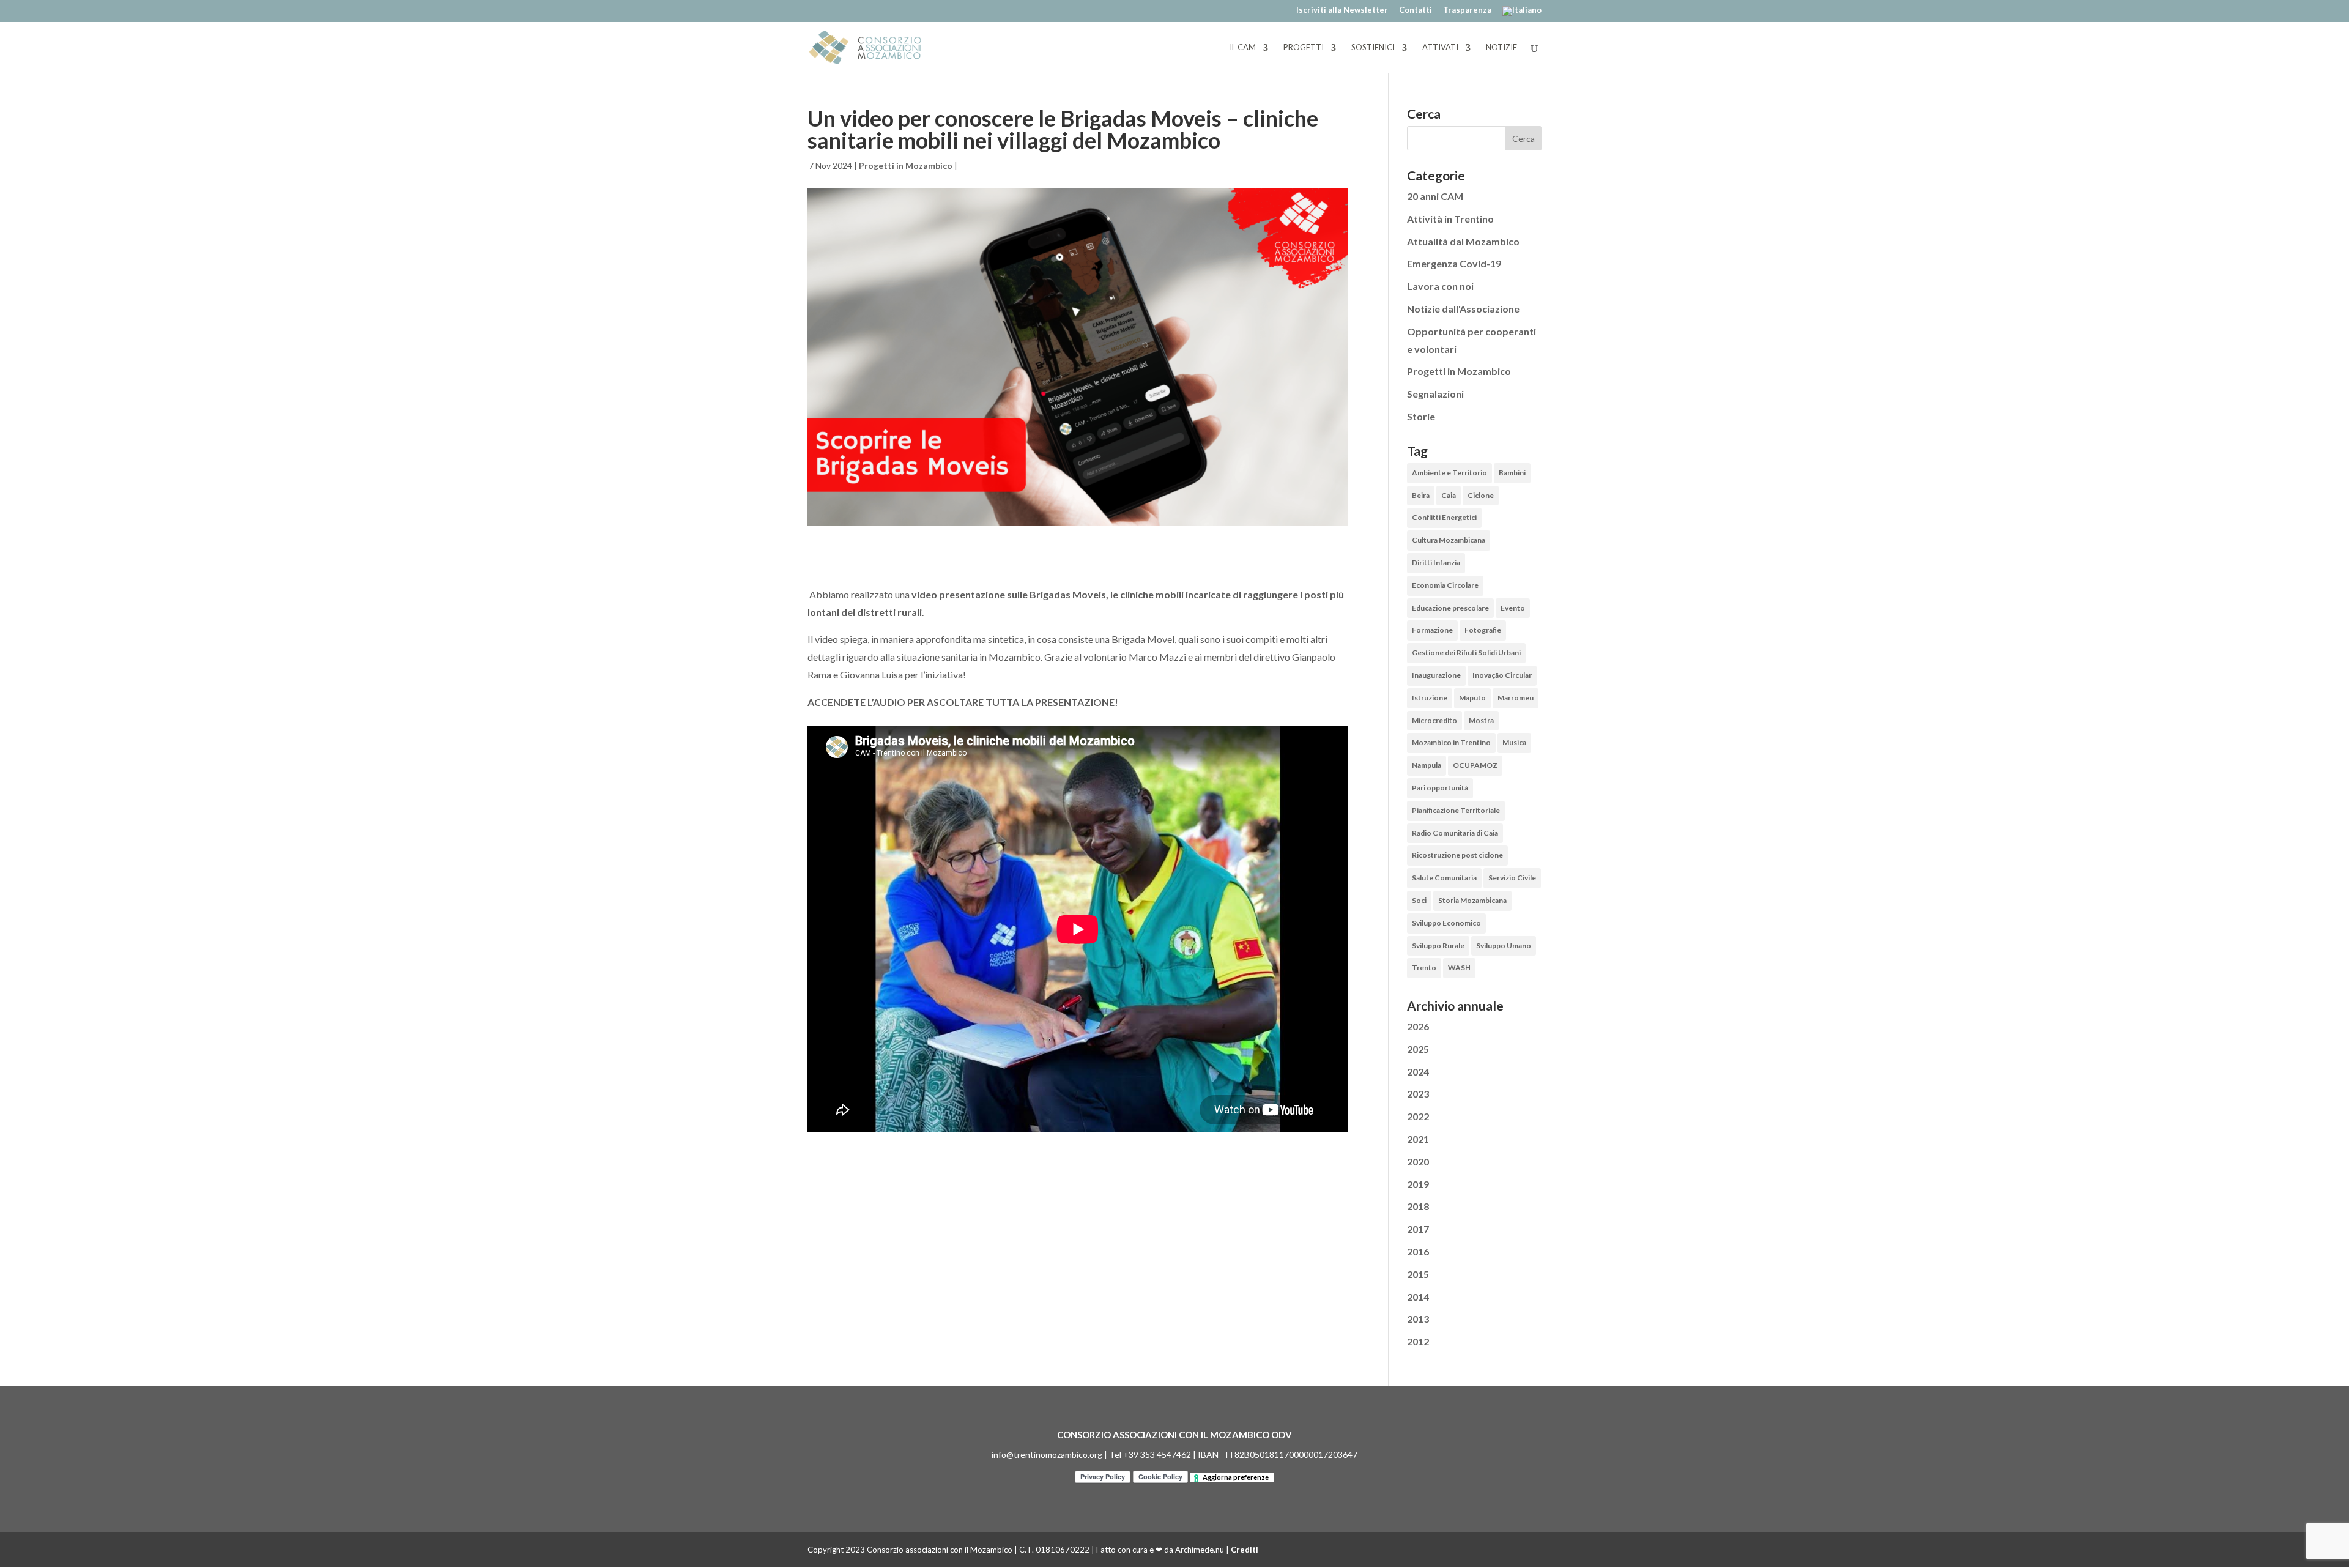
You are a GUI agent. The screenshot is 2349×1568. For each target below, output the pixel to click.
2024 (1418, 1072)
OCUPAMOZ (1475, 765)
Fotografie (1483, 630)
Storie (1421, 416)
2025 (1418, 1049)
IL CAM (1243, 48)
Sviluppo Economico (1446, 923)
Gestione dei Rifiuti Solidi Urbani (1466, 652)
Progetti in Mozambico (906, 165)
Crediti (1245, 1550)
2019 (1418, 1184)
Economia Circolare (1445, 585)
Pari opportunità (1440, 788)
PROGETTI (1304, 48)
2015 (1418, 1274)
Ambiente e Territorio (1449, 473)
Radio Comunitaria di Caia (1455, 833)
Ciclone (1481, 495)
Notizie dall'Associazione (1463, 309)
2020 (1418, 1161)
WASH (1459, 968)
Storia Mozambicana (1472, 900)
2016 (1418, 1251)
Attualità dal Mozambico (1463, 241)
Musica (1514, 742)
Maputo (1472, 698)
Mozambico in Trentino (1451, 742)
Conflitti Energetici (1444, 517)
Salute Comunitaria (1444, 878)
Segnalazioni (1435, 394)
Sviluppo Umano (1504, 946)
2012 (1418, 1341)
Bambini (1512, 473)
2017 (1418, 1229)
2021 (1418, 1139)
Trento (1424, 968)
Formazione (1432, 630)
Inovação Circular (1502, 675)
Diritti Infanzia (1436, 563)
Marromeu (1516, 698)
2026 (1418, 1026)
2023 (1418, 1094)
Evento (1513, 608)
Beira (1421, 495)
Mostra (1481, 720)
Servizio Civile (1512, 878)
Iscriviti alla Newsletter (1342, 10)
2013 (1418, 1319)
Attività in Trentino (1450, 219)
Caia (1449, 495)
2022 (1418, 1116)
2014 (1418, 1297)
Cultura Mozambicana (1449, 540)
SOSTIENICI (1373, 48)
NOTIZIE (1501, 48)
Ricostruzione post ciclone (1457, 855)
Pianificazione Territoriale (1456, 810)
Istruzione (1430, 698)
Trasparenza (1467, 10)
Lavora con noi (1440, 286)
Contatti (1416, 10)
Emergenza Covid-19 (1454, 263)
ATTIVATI (1440, 48)
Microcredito (1434, 720)
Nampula (1427, 765)
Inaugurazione (1436, 675)
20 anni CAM (1435, 196)
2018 (1418, 1206)
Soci (1419, 900)
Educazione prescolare (1450, 608)
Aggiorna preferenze (1236, 1477)
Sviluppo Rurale (1438, 946)
